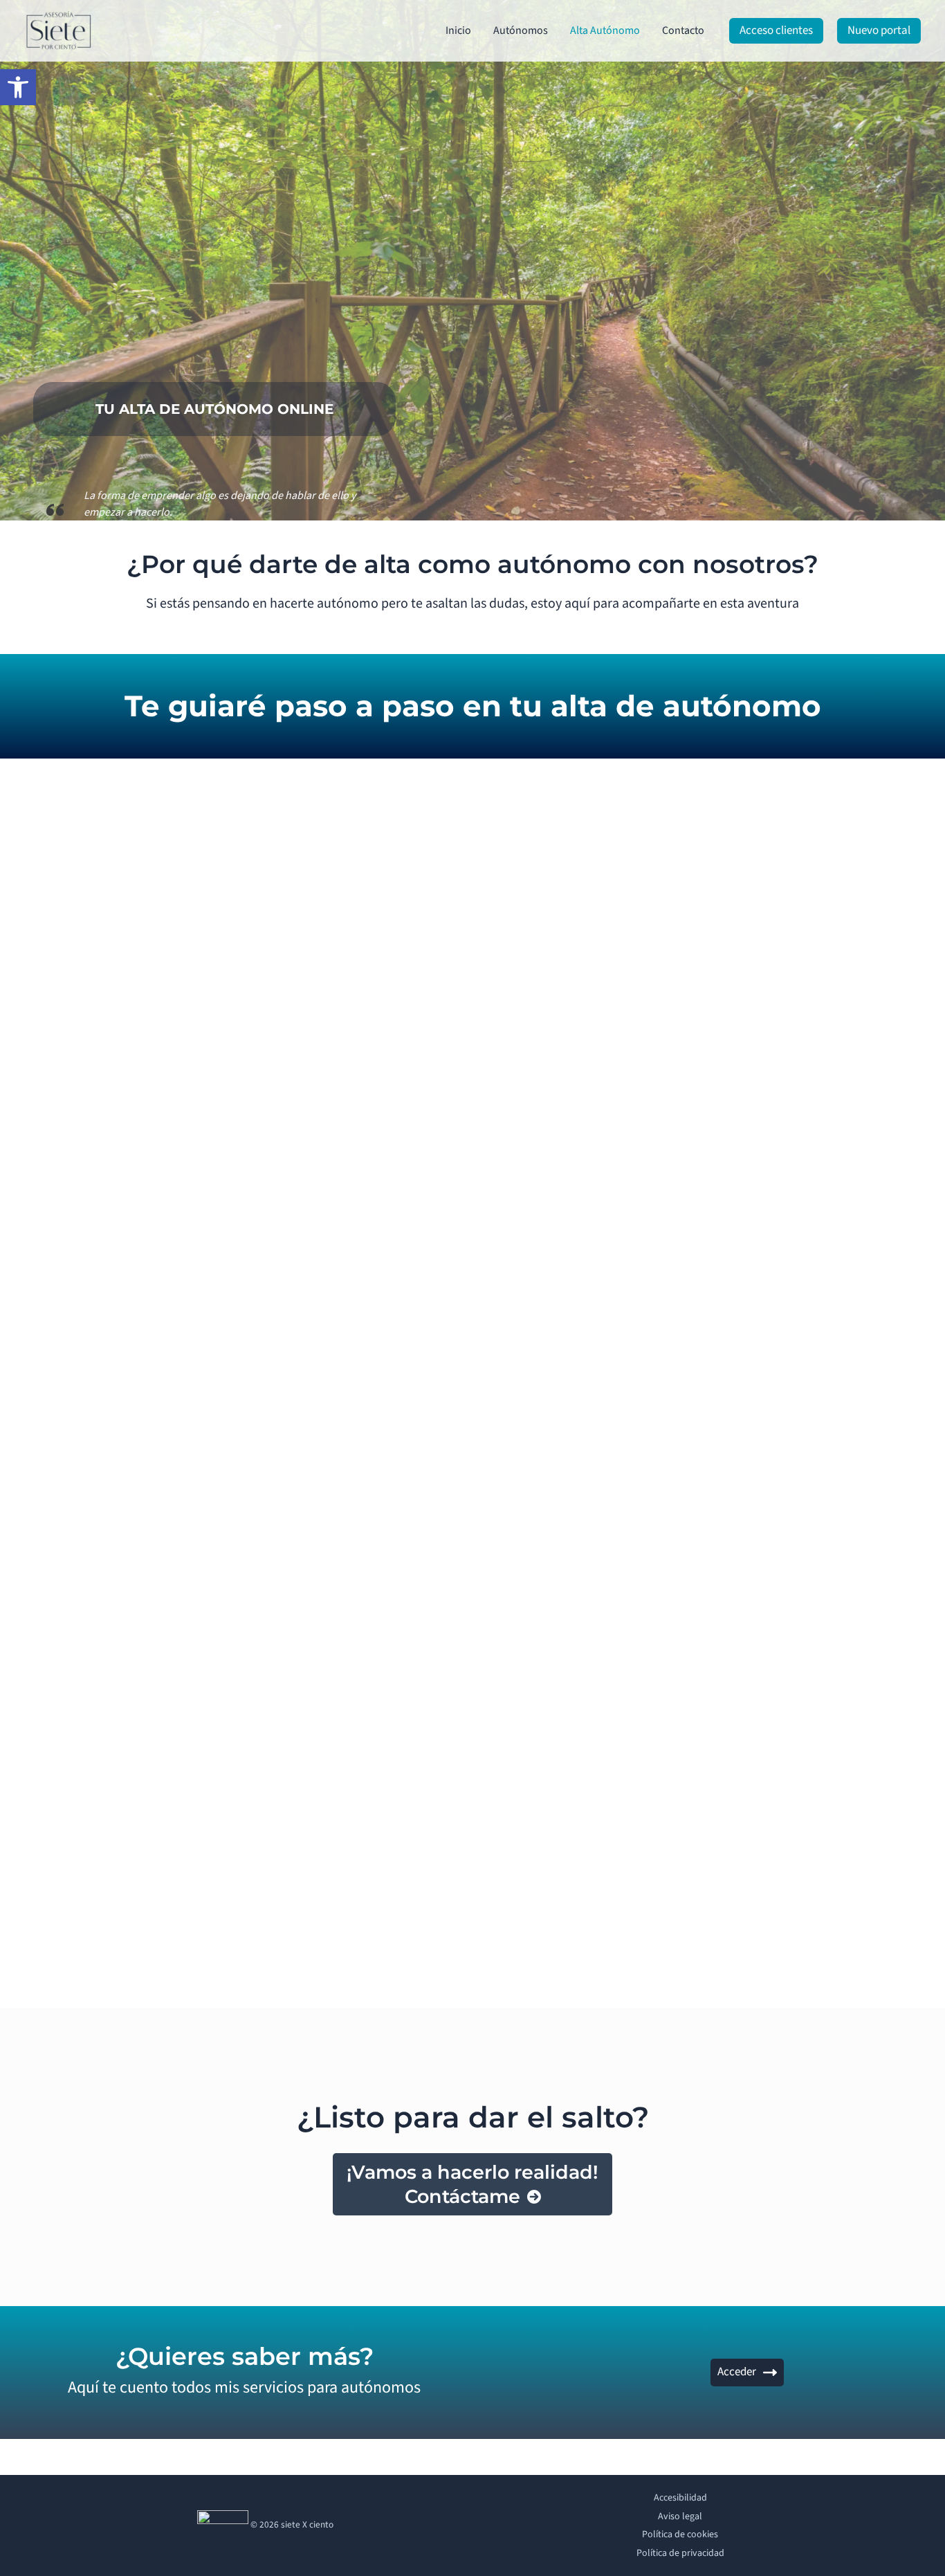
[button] (18, 87)
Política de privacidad (680, 2553)
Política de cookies (680, 2534)
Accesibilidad (680, 2498)
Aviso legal (680, 2516)
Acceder (737, 2372)
